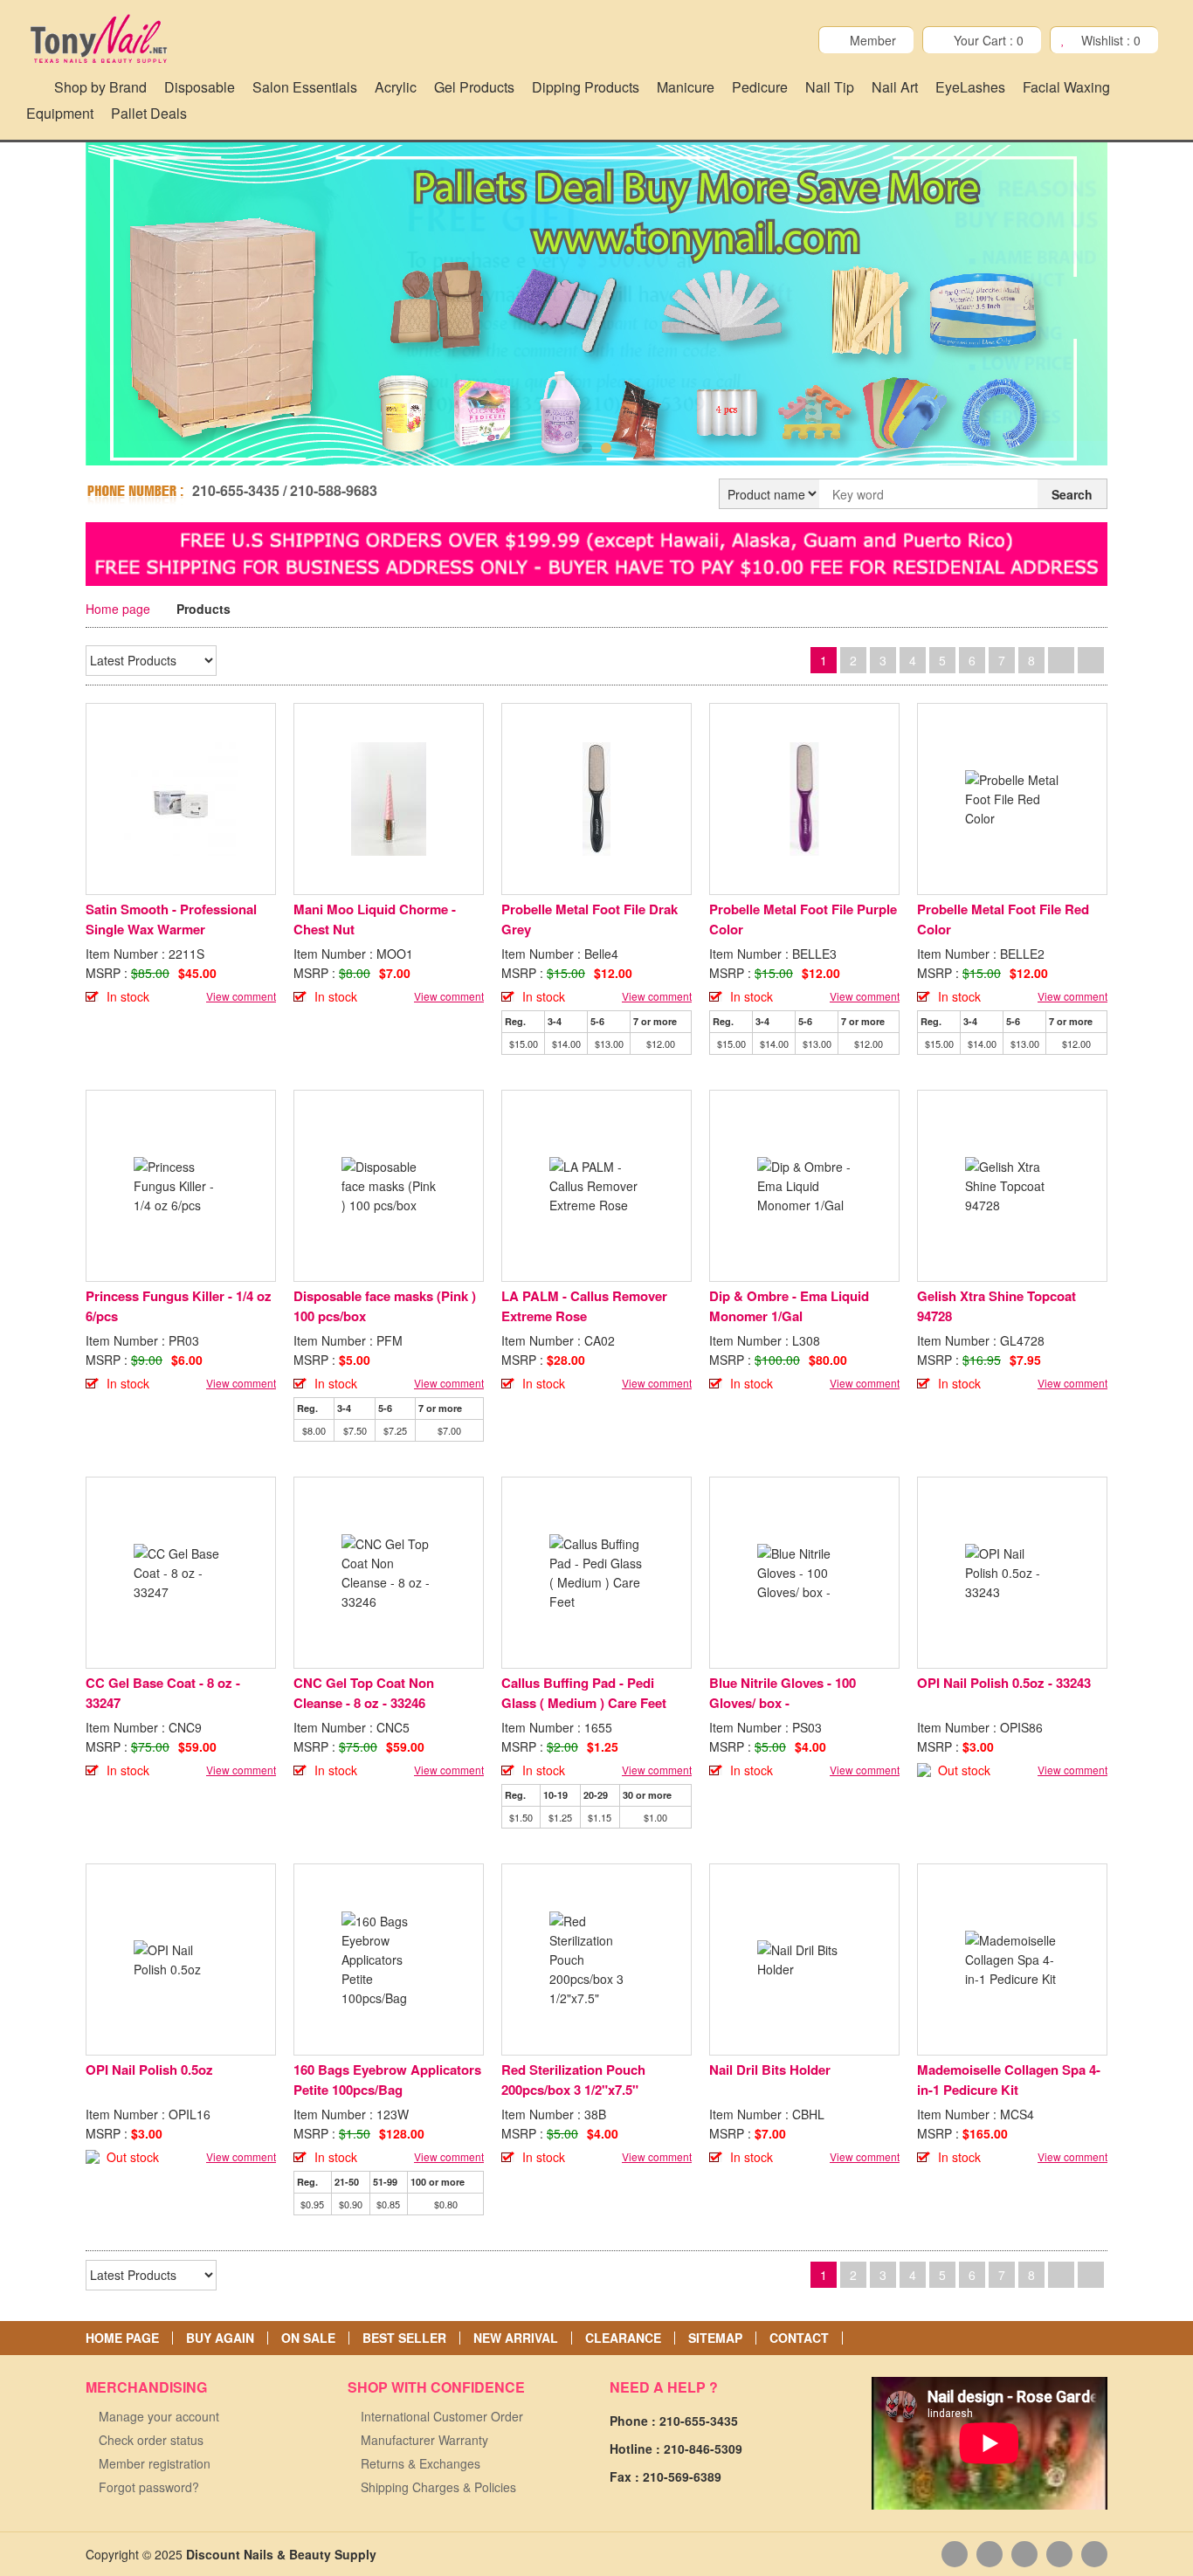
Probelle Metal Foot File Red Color (1003, 919)
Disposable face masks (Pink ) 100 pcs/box (385, 1306)
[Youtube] (990, 2554)
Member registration (155, 2463)
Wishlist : (1111, 40)
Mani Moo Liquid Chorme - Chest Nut (375, 919)
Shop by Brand (100, 87)
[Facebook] (955, 2554)
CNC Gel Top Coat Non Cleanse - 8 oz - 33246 (364, 1693)
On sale (308, 2338)
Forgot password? (149, 2487)
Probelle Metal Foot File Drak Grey (590, 919)
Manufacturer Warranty (424, 2440)
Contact (799, 2338)
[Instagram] (1094, 2554)
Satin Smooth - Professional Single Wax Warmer (171, 919)
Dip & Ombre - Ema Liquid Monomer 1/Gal (789, 1306)
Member (873, 40)
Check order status (151, 2440)
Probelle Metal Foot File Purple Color (803, 919)
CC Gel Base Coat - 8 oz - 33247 (163, 1693)
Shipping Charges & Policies (438, 2487)
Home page (118, 609)
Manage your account (159, 2416)
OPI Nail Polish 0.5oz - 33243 (1004, 1683)
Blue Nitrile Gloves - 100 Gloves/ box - (783, 1693)
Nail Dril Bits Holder (770, 2070)
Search (1072, 494)
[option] (596, 307)
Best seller (404, 2338)
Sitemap (715, 2338)
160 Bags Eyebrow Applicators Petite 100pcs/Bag (387, 2080)
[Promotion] (596, 552)
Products (203, 609)
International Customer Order (442, 2416)
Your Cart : (989, 40)
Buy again (220, 2338)
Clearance (623, 2338)
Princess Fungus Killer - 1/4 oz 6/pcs (179, 1306)
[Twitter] (1059, 2554)
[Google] (1024, 2554)
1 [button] (587, 448)
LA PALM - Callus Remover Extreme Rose (584, 1306)
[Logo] (98, 39)
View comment (241, 996)
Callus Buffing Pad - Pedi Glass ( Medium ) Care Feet (584, 1693)
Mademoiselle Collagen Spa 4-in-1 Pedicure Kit (1009, 2080)
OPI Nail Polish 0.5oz (149, 2070)
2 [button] (606, 448)
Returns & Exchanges (421, 2463)
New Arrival (516, 2338)
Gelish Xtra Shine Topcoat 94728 (996, 1306)
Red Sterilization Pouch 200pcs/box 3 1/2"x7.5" (573, 2080)
